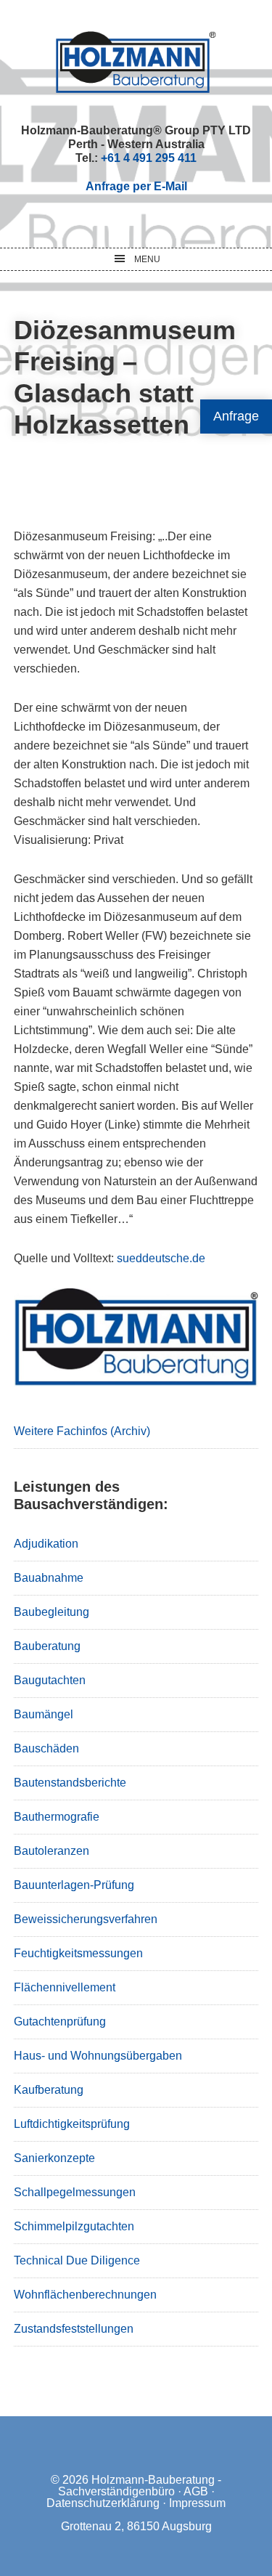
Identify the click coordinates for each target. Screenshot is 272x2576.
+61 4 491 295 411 (149, 158)
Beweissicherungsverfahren (86, 1919)
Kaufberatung (49, 2090)
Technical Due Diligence (77, 2260)
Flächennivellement (65, 1987)
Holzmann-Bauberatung (136, 62)
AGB (196, 2491)
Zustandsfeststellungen (74, 2329)
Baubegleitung (51, 1612)
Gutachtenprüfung (60, 2022)
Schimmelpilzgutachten (74, 2226)
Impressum (197, 2503)
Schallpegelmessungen (75, 2192)
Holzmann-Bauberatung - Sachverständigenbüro (140, 2486)
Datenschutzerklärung (103, 2503)
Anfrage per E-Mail (136, 186)
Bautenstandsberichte (70, 1783)
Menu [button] (147, 259)
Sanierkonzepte (54, 2158)
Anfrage (236, 416)
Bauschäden (46, 1748)
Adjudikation (46, 1544)
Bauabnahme (49, 1578)
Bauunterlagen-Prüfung (74, 1885)
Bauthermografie (57, 1817)
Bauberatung (47, 1646)
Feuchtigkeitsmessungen (78, 1953)
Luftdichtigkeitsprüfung (72, 2124)
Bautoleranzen (51, 1851)
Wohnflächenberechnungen (85, 2295)
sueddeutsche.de (161, 1258)
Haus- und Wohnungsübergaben (98, 2056)
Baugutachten (50, 1680)
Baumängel (44, 1714)
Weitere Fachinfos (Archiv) (82, 1431)
